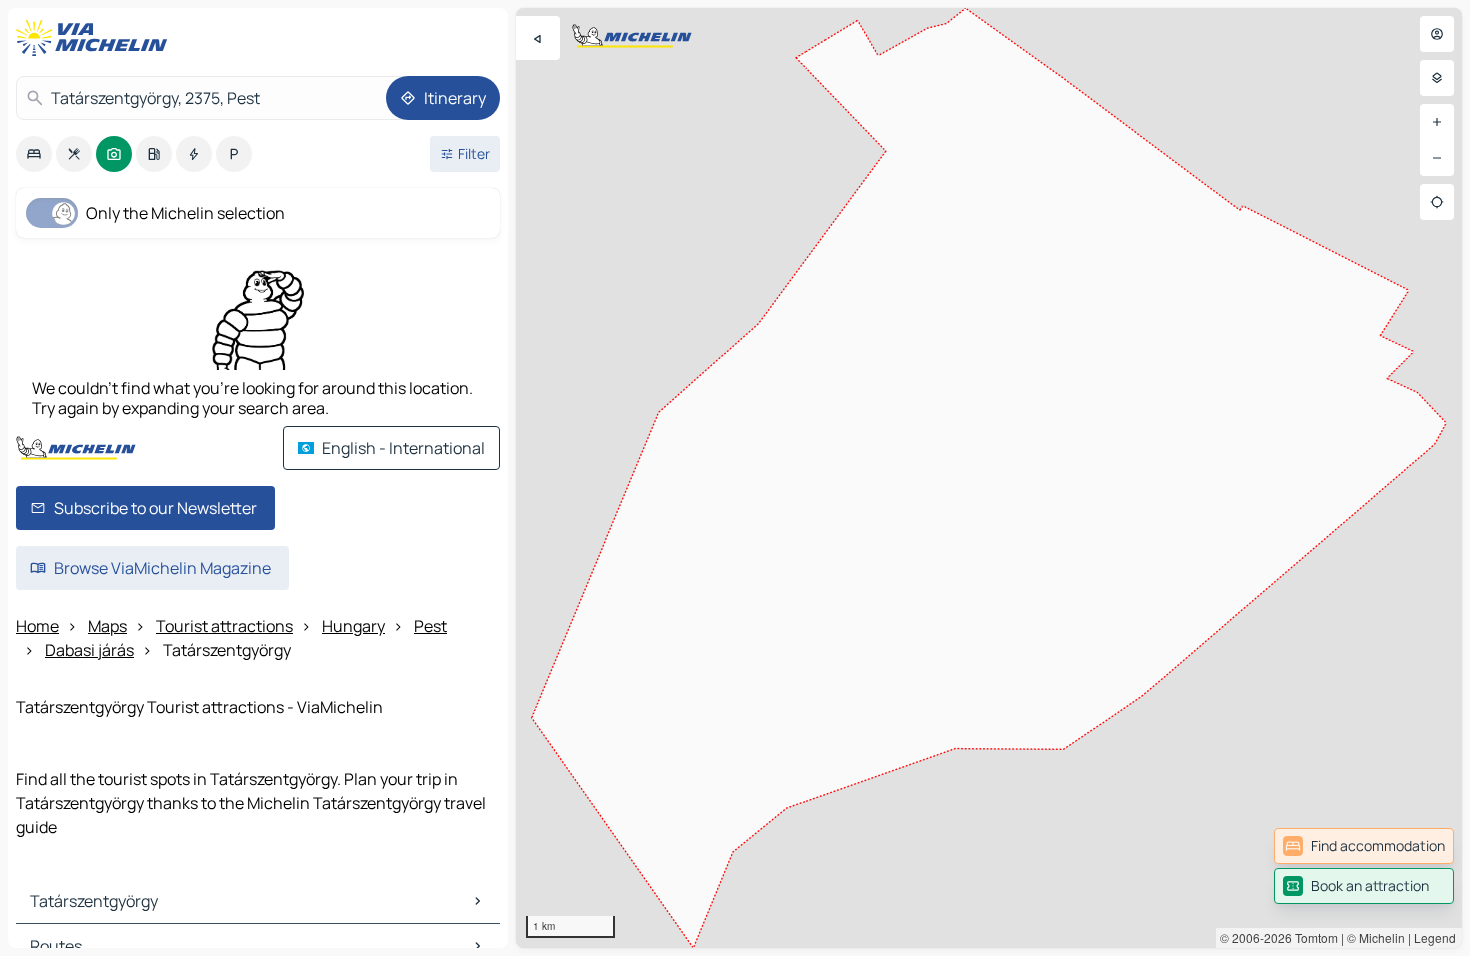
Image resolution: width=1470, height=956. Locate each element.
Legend (1435, 937)
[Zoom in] (1437, 122)
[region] (989, 478)
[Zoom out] (1437, 158)
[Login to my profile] (1437, 34)
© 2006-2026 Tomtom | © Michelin (1312, 937)
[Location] (1437, 202)
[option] (34, 154)
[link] (1364, 846)
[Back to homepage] (96, 38)
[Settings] (1437, 78)
